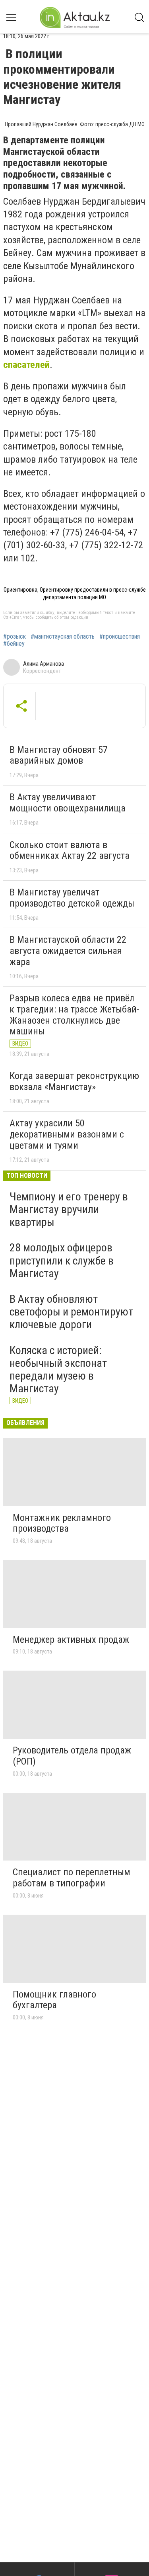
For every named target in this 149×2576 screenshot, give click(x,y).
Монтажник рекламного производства (62, 1523)
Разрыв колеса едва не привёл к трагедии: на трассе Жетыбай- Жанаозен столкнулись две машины (74, 1015)
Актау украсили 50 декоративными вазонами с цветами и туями (67, 1134)
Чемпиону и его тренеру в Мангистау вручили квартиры (69, 1209)
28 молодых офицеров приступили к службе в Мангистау (62, 1260)
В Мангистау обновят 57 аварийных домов (59, 755)
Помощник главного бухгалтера (54, 2000)
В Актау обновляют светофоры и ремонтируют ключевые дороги (71, 1312)
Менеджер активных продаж (71, 1640)
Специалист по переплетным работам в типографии (72, 1878)
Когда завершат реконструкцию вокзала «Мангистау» (74, 1081)
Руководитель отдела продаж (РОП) (72, 1756)
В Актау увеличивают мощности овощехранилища (68, 803)
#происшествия (120, 637)
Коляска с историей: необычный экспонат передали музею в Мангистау (58, 1370)
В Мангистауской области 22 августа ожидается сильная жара (68, 951)
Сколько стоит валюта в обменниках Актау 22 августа (70, 850)
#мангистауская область (63, 637)
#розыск (15, 637)
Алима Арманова (44, 664)
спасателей (26, 365)
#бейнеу (14, 644)
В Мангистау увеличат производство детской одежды (72, 898)
